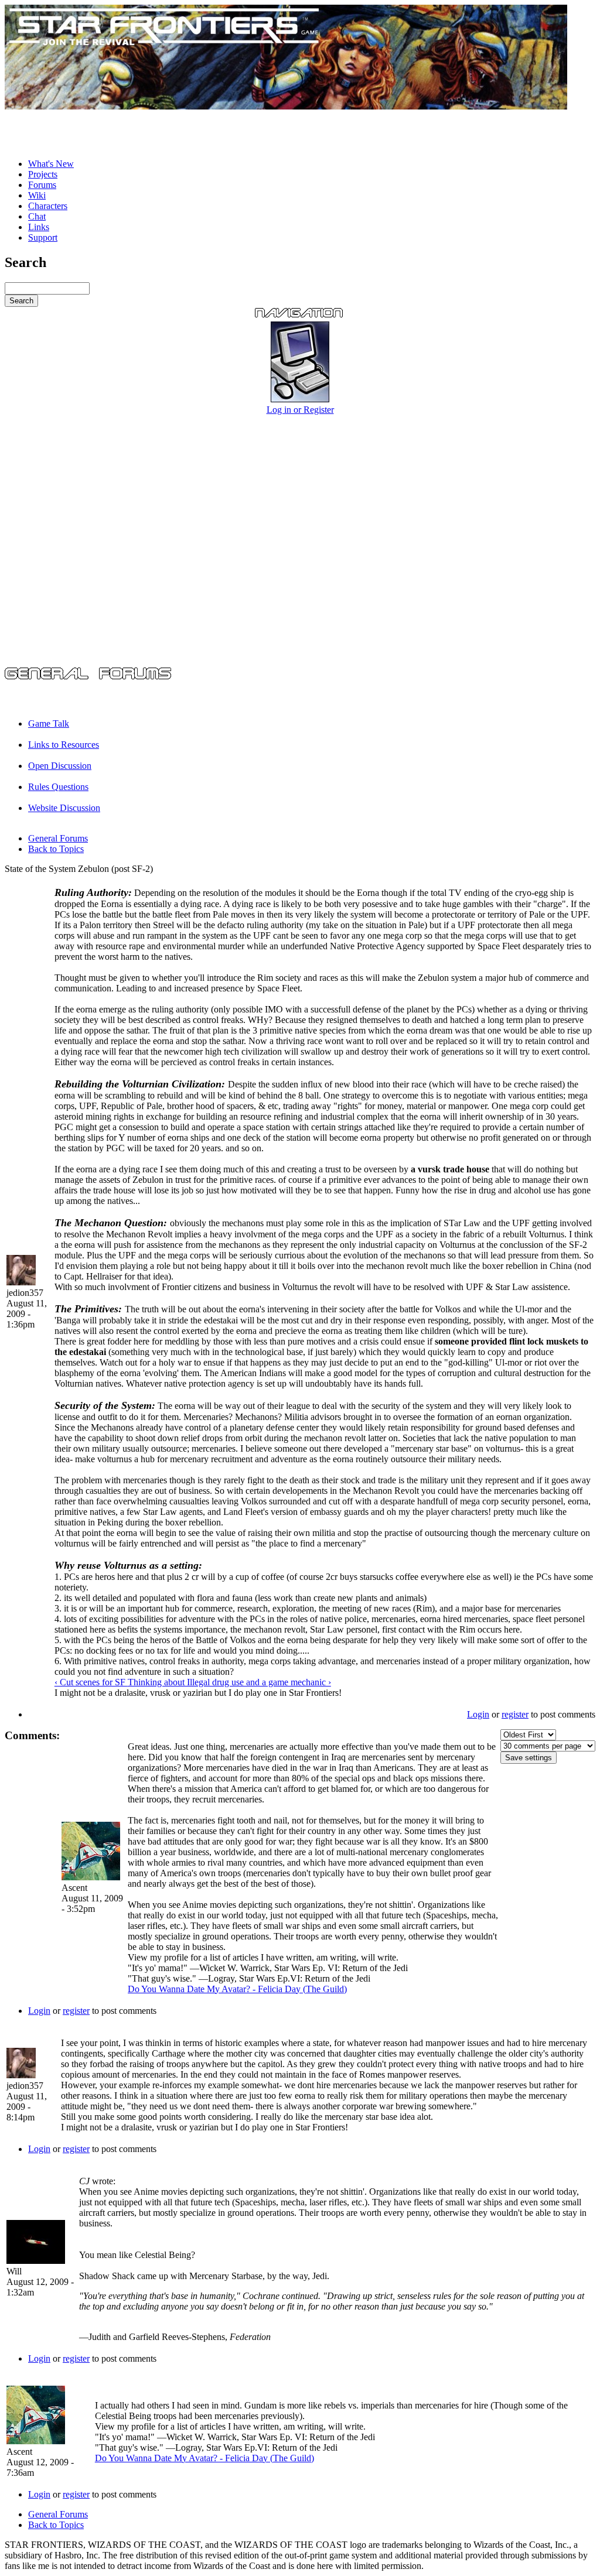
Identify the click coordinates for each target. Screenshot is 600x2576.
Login (478, 1714)
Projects (43, 174)
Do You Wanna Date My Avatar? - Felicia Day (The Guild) (237, 1989)
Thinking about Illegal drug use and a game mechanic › (229, 1682)
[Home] (286, 106)
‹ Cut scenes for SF (91, 1682)
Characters (48, 206)
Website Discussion (64, 808)
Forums (42, 185)
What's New (51, 164)
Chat (37, 216)
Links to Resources (64, 745)
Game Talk (49, 723)
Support (43, 237)
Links (39, 227)
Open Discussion (60, 766)
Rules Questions (58, 787)
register (515, 1714)
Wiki (37, 195)
